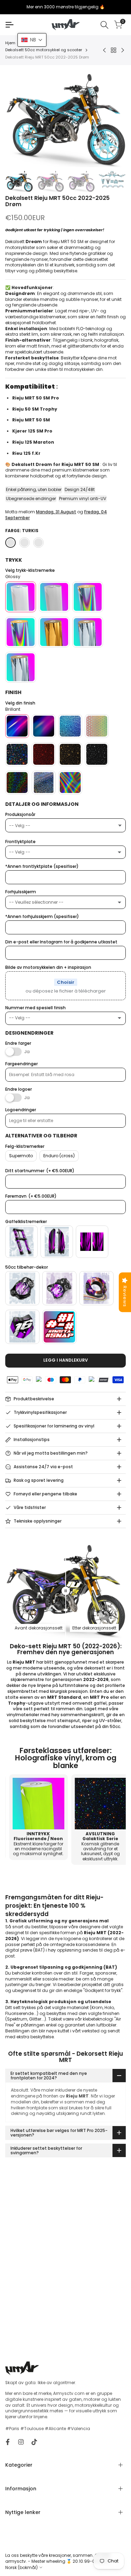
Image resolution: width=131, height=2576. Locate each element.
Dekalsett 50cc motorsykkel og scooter (44, 50)
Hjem (10, 43)
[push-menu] (9, 25)
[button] (32, 40)
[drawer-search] (104, 25)
